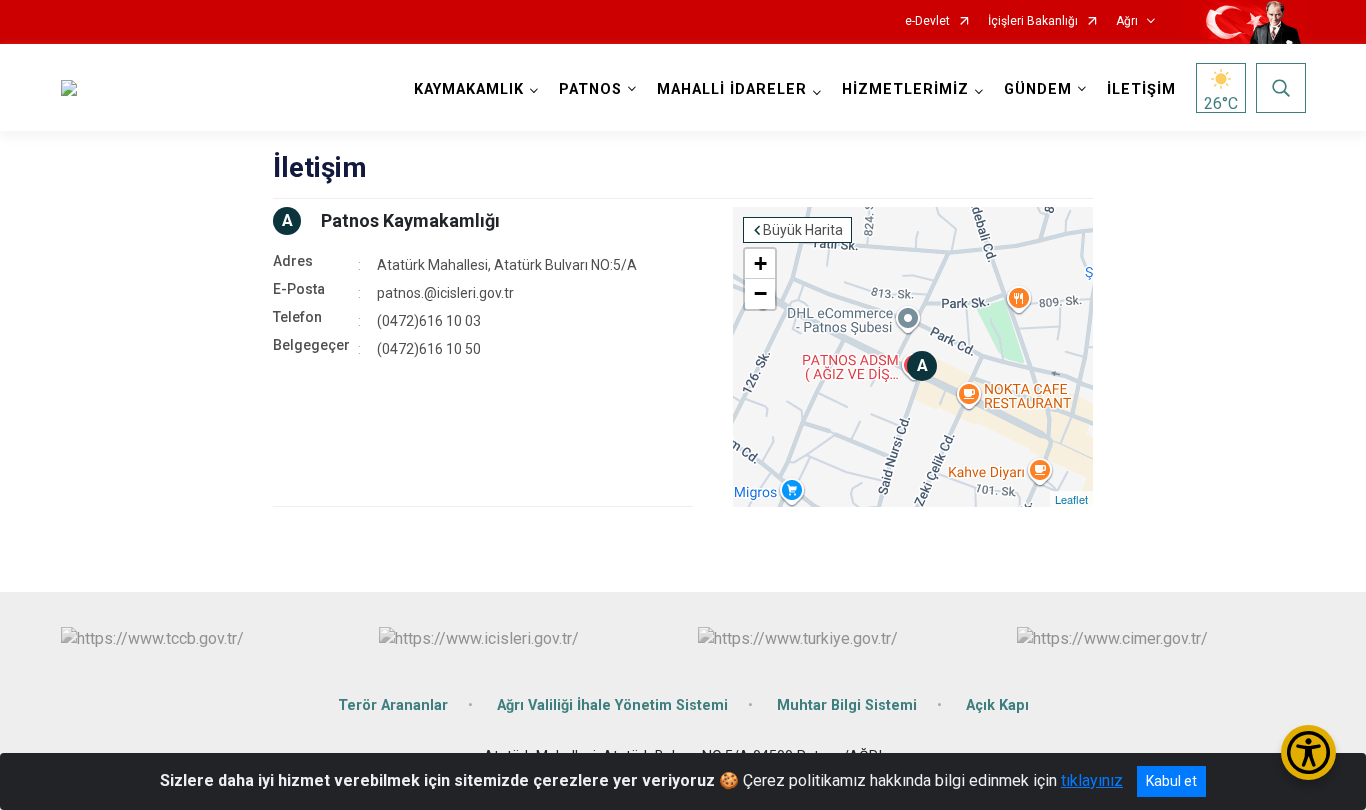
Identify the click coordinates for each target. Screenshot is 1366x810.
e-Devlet (927, 21)
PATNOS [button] (590, 89)
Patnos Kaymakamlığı (410, 220)
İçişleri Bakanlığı (1033, 21)
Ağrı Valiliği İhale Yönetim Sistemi (612, 705)
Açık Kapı (997, 705)
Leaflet (1071, 499)
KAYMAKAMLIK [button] (469, 89)
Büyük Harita (803, 230)
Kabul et (1171, 781)
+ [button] (760, 263)
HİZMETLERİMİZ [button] (905, 89)
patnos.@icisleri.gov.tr (445, 293)
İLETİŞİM (1141, 89)
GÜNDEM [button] (1038, 89)
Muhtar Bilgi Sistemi (847, 705)
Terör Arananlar (393, 705)
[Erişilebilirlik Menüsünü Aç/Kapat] (1308, 752)
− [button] (760, 293)
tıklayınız (1092, 780)
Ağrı (1127, 21)
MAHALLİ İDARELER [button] (732, 89)
